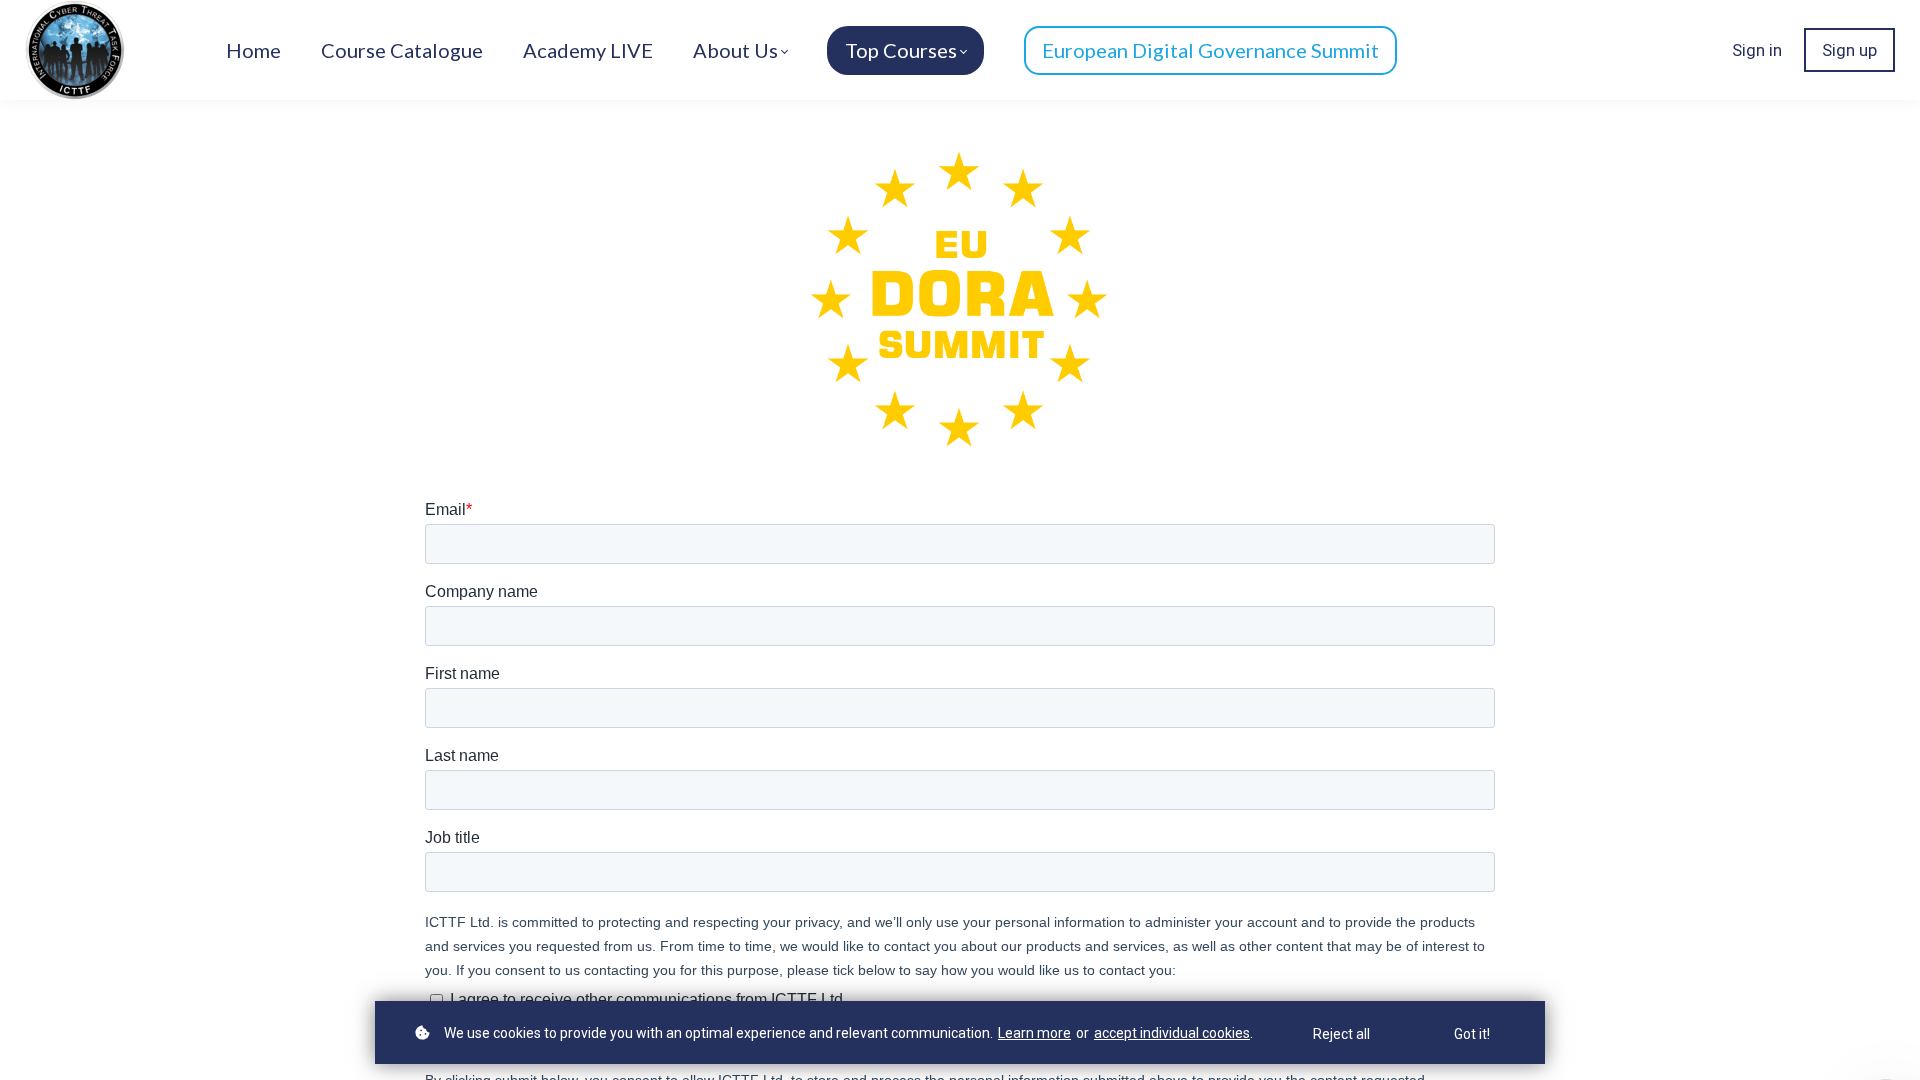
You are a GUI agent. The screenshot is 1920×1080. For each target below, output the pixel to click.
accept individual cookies (1172, 1033)
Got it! (1472, 1034)
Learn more (1034, 1033)
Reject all (1341, 1034)
